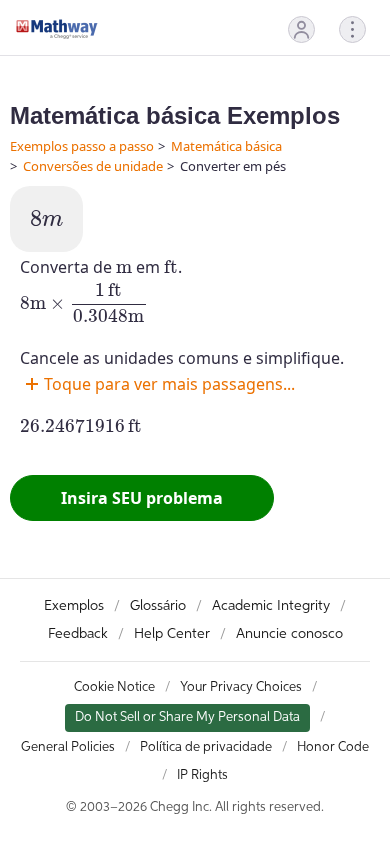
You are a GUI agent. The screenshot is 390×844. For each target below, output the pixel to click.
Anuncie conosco (289, 634)
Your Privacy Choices (241, 687)
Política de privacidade (206, 747)
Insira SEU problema (142, 498)
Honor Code (333, 747)
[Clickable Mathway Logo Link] (57, 29)
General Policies (68, 747)
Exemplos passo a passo (82, 146)
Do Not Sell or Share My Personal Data (187, 717)
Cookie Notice (114, 687)
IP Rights (202, 775)
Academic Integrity (271, 606)
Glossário (158, 606)
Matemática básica (226, 146)
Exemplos (74, 606)
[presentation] (46, 219)
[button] (301, 29)
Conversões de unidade (93, 166)
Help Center (172, 634)
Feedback (78, 634)
